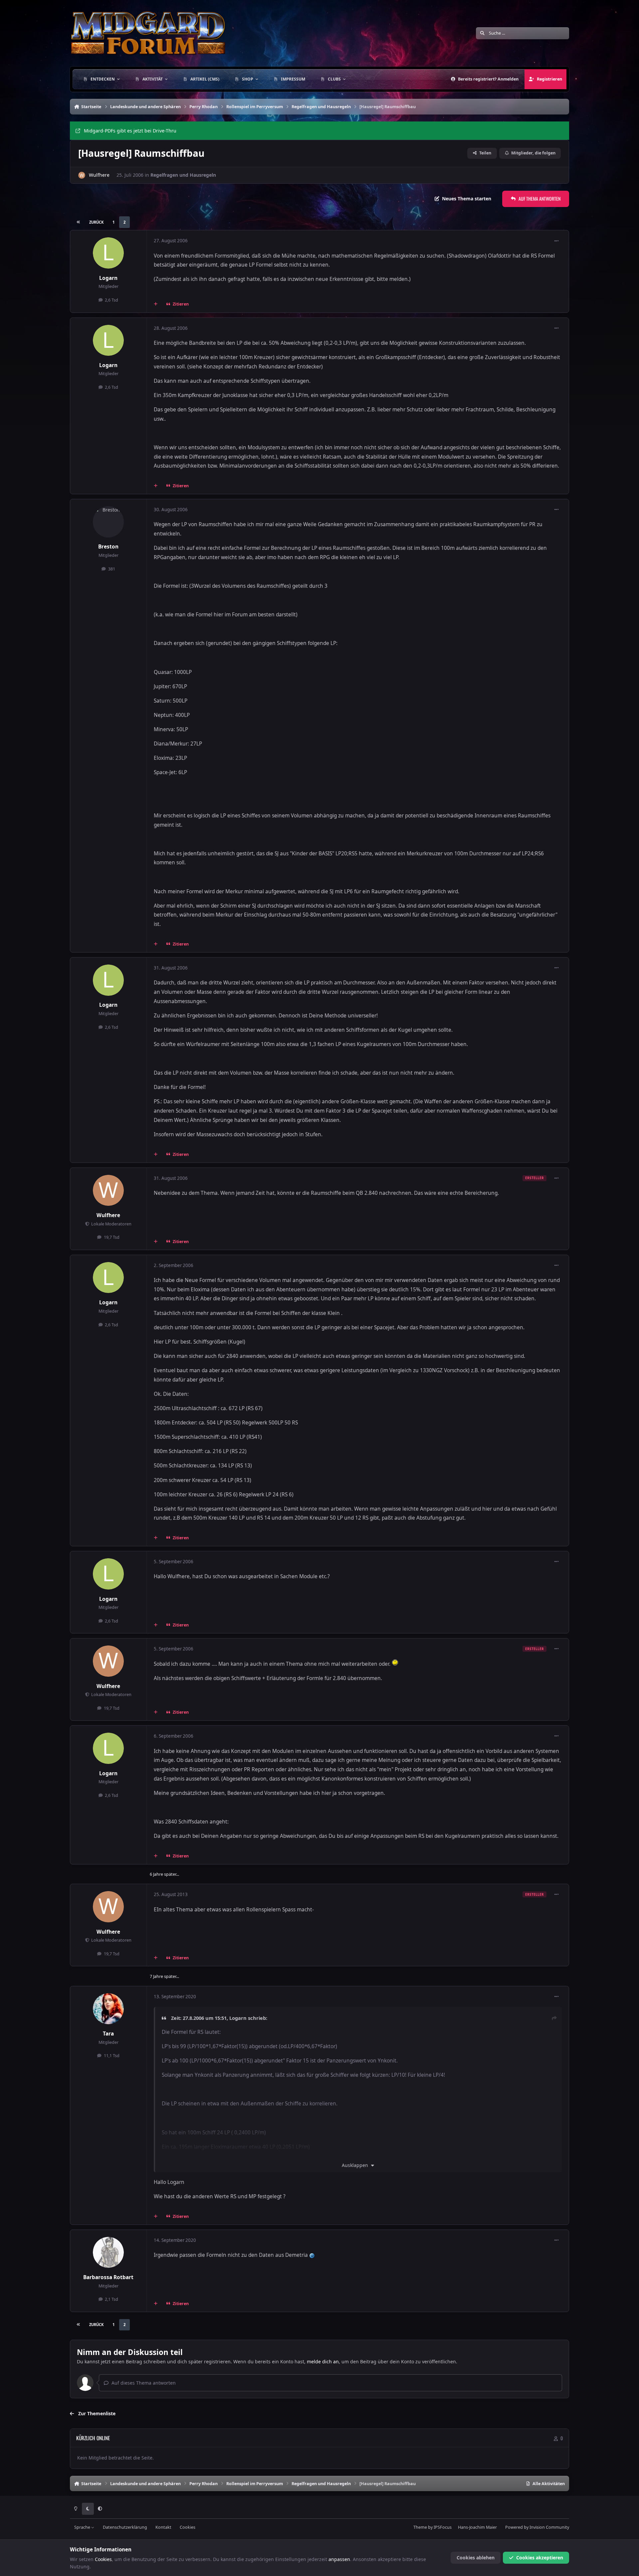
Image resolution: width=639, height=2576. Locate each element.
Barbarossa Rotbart (108, 2277)
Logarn (108, 278)
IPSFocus (443, 2527)
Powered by (537, 2527)
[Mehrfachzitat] (156, 304)
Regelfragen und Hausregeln (183, 175)
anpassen (339, 2559)
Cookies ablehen (476, 2558)
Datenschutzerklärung (125, 2527)
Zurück (96, 222)
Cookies (188, 2527)
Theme (420, 2527)
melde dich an (323, 2361)
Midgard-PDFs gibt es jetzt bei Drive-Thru (130, 131)
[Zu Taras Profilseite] (108, 2009)
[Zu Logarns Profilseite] (108, 253)
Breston (108, 547)
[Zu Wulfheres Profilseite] (82, 175)
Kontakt (163, 2527)
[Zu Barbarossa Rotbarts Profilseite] (108, 2253)
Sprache (83, 2527)
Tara (108, 2034)
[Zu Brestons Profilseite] (108, 522)
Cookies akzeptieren (540, 2558)
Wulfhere (99, 175)
